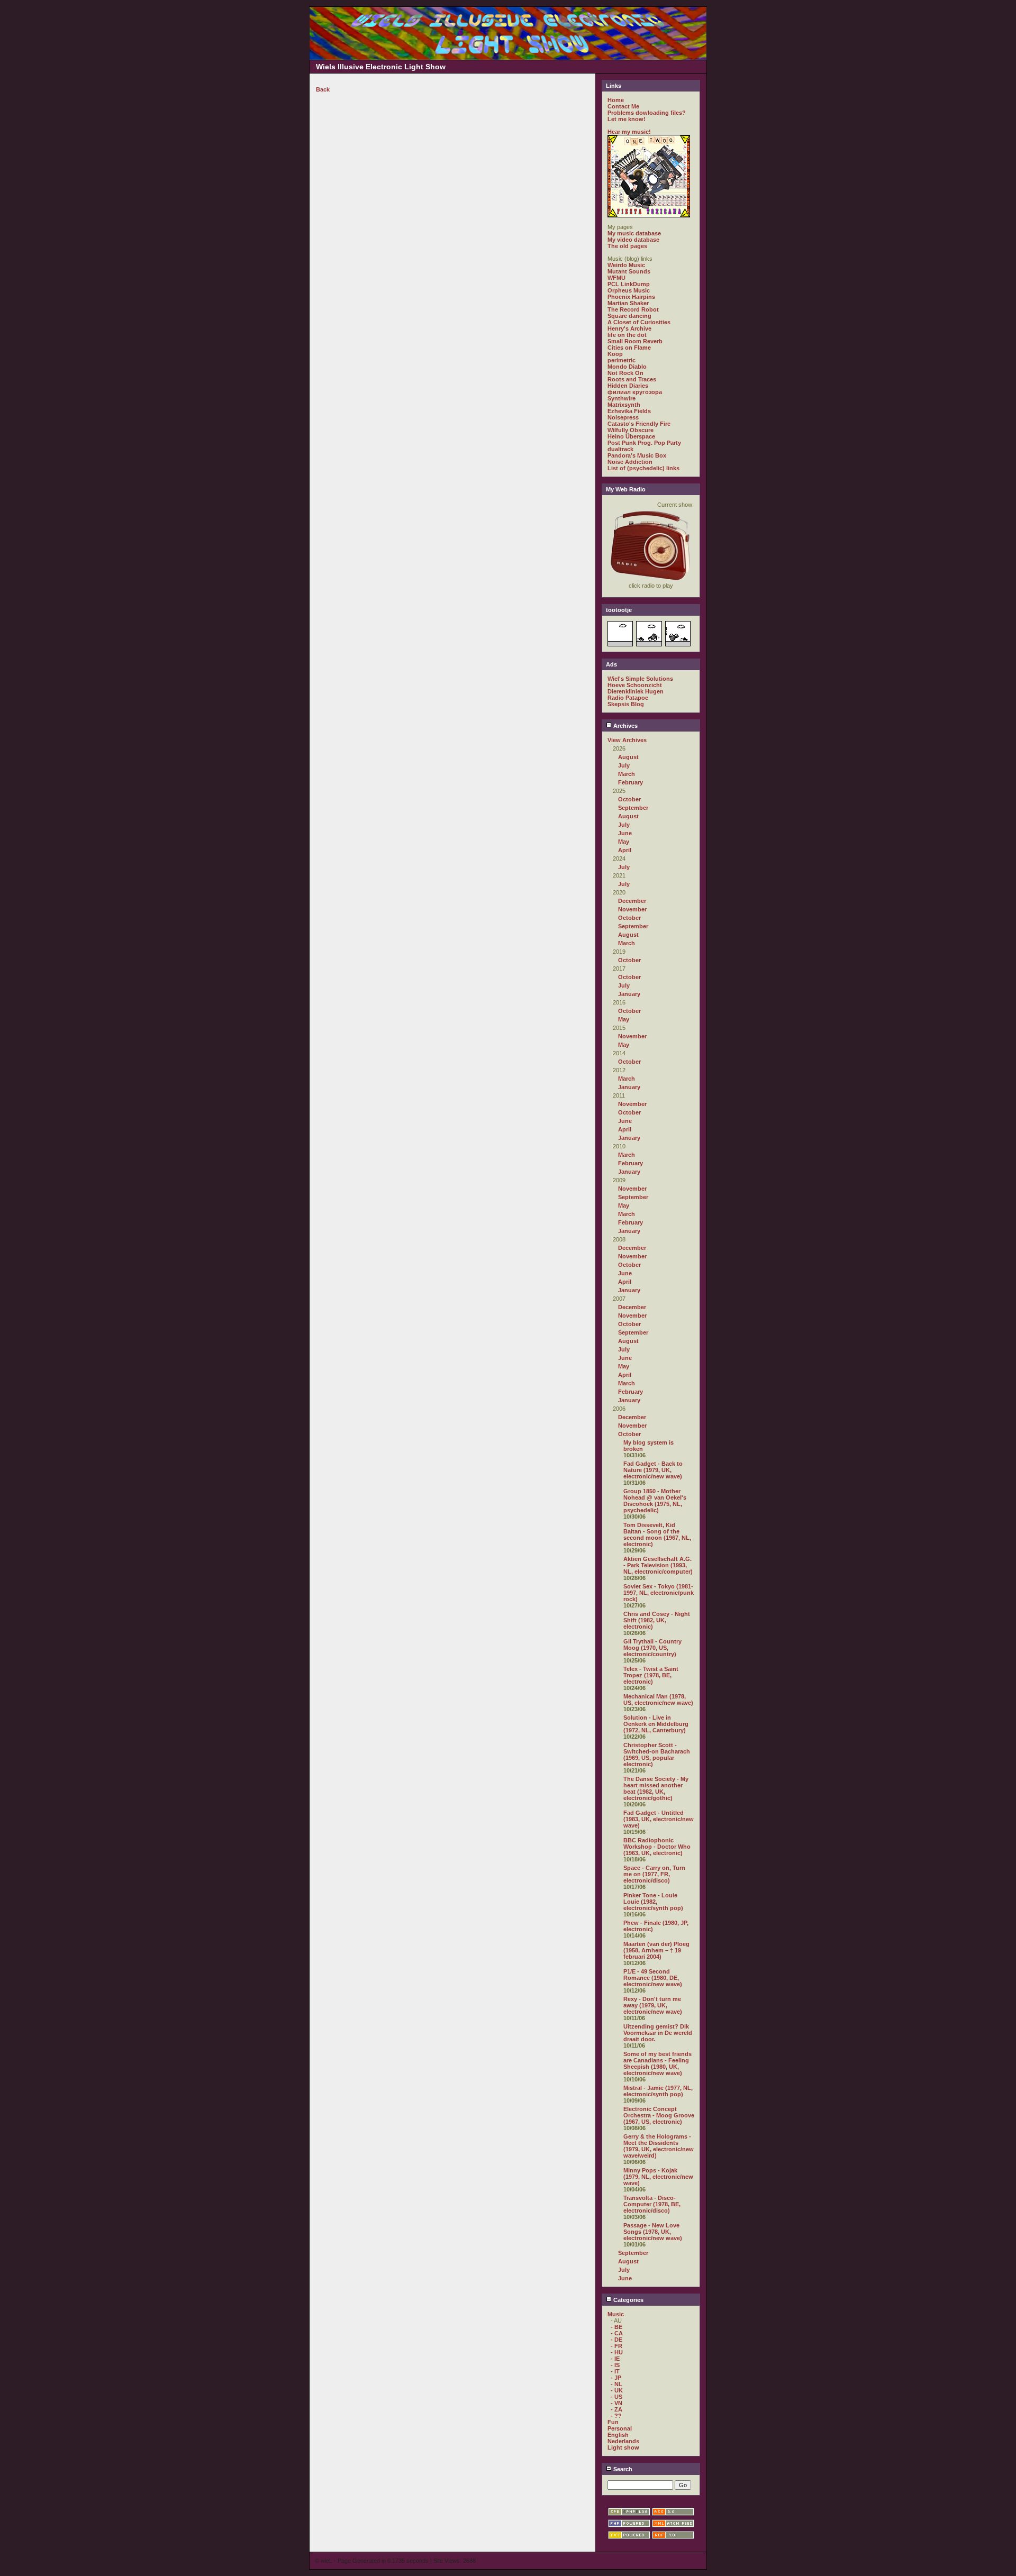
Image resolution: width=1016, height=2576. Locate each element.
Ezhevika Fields (629, 411)
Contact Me (623, 106)
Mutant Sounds (629, 271)
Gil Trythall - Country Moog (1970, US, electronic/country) (652, 1648)
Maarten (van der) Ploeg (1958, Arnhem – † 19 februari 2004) (656, 1950)
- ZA (616, 2409)
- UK (617, 2390)
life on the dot (627, 335)
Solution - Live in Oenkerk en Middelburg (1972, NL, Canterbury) (656, 1724)
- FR (616, 2346)
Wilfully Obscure (631, 430)
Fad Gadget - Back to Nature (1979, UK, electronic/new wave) (653, 1470)
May (624, 842)
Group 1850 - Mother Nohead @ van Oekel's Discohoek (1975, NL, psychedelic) (655, 1501)
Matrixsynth (624, 405)
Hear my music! (629, 132)
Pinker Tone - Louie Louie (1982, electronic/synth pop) (653, 1902)
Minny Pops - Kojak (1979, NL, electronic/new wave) (658, 2177)
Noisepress (623, 417)
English (618, 2435)
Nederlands (623, 2441)
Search (622, 2469)
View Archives (627, 740)
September (633, 808)
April (625, 850)
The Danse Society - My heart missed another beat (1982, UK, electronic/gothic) (656, 1788)
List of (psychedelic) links (643, 468)
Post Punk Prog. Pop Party (644, 443)
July (624, 765)
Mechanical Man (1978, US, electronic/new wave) (658, 1700)
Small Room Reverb (635, 341)
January (629, 994)
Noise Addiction (630, 462)
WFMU (616, 278)
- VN (616, 2403)
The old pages (627, 246)
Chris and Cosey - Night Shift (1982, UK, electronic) (657, 1620)
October (629, 799)
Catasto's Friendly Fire (639, 424)
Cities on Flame (629, 348)
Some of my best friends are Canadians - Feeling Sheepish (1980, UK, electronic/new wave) (657, 2063)
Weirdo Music (626, 265)
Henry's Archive (629, 328)
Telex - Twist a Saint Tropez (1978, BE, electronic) (651, 1675)
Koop (615, 354)
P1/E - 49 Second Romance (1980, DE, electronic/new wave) (653, 1978)
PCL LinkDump (629, 284)
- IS (615, 2365)
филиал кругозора (635, 392)
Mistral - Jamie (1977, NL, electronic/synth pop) (658, 2091)
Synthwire (622, 398)
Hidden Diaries (628, 386)
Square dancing (629, 316)
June (625, 833)
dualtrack (620, 449)
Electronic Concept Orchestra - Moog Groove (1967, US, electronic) (659, 2115)
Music (616, 2314)
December (632, 901)
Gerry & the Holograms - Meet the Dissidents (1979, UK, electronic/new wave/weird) (659, 2146)
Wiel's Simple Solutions (640, 679)
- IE (615, 2359)
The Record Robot (633, 309)
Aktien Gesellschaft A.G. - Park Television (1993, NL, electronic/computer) (658, 1565)
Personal (620, 2428)
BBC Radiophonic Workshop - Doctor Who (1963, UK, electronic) (657, 1847)
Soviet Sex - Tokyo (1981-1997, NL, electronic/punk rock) (659, 1593)
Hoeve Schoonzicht (635, 685)
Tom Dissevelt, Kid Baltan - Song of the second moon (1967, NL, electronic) (657, 1534)
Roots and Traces (632, 379)
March (627, 774)
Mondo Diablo (627, 367)
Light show (623, 2447)
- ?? (616, 2416)
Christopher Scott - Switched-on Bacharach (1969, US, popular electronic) (657, 1755)
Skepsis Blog (626, 704)
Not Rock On (625, 373)
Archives (625, 726)
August (628, 757)
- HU (617, 2352)
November (632, 909)
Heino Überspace (631, 436)
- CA (617, 2333)
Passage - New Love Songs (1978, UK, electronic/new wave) (653, 2232)
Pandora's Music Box (637, 455)
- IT (615, 2371)
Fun (613, 2422)
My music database (634, 233)
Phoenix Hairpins (631, 297)
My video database (633, 240)
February (631, 782)
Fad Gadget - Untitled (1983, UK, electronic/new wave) (659, 1819)
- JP (616, 2378)
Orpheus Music (629, 290)
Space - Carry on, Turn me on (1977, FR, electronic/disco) (654, 1874)
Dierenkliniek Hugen (636, 691)
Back (323, 89)
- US (616, 2397)
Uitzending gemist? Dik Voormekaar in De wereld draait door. (658, 2033)
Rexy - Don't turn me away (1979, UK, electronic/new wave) (653, 2005)
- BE (616, 2327)
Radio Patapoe (628, 698)
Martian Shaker (628, 303)
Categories (628, 2300)
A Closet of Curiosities (639, 322)
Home (616, 100)
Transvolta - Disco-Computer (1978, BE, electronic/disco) (652, 2204)
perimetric (622, 360)
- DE (616, 2340)
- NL (616, 2384)
